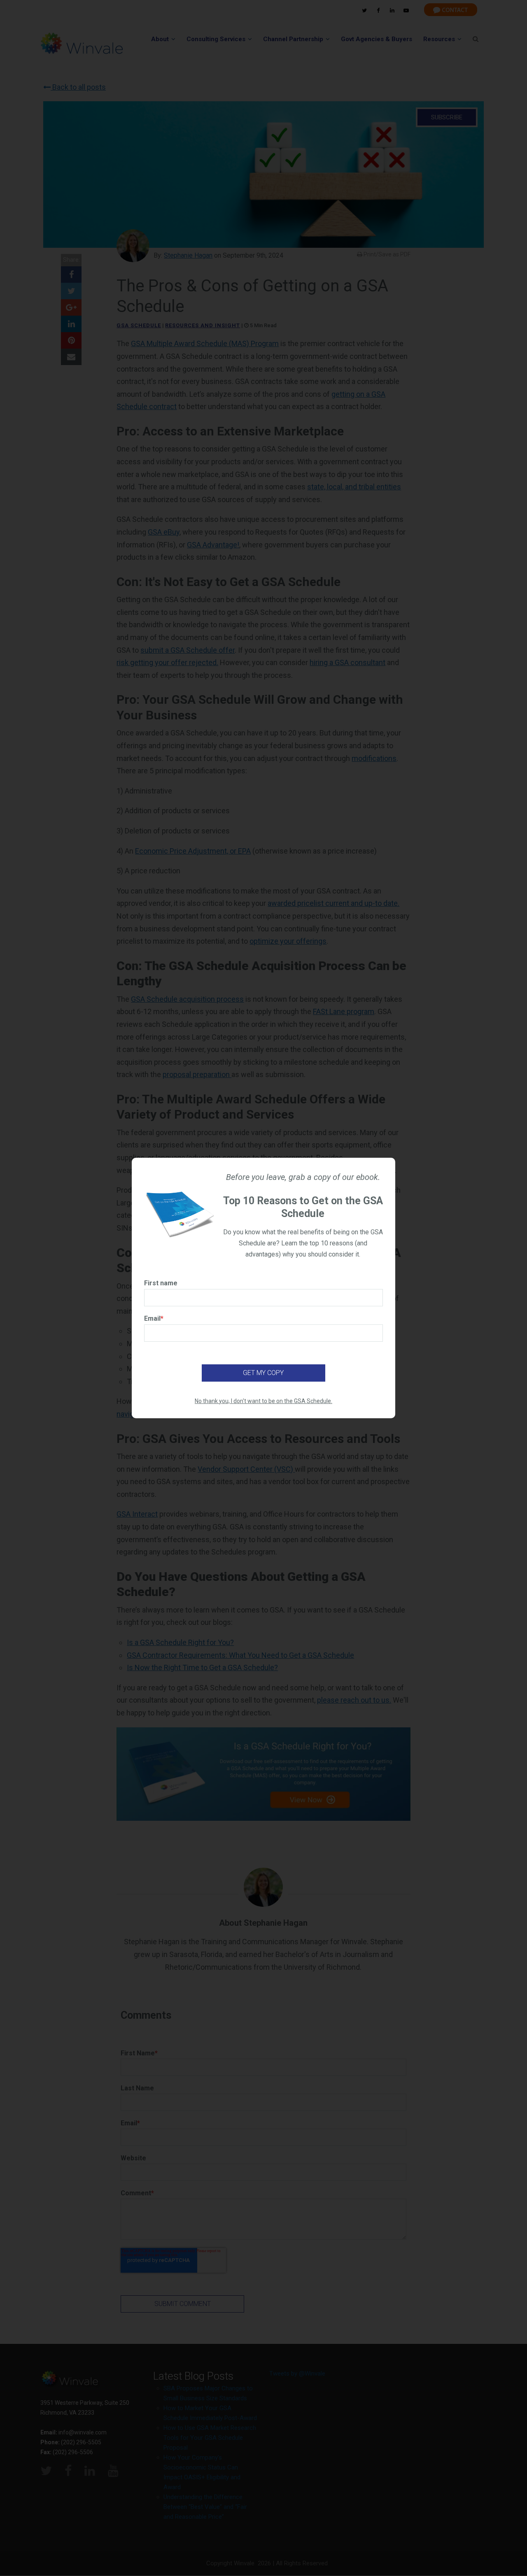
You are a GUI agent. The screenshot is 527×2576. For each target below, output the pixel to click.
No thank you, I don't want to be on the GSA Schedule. (263, 1401)
